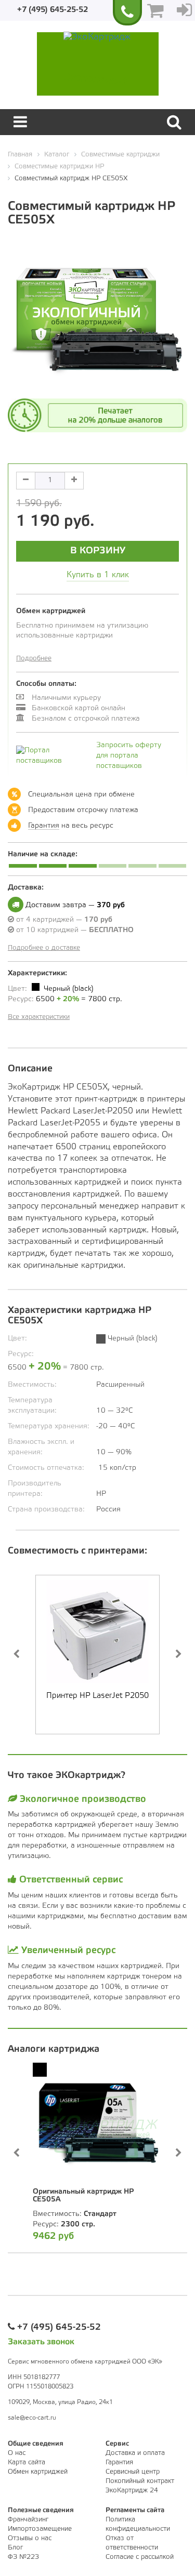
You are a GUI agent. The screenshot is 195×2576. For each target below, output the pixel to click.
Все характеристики (39, 1017)
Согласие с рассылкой (140, 2557)
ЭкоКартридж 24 (132, 2491)
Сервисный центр (133, 2472)
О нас (17, 2453)
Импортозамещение (40, 2529)
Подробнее (34, 659)
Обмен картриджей (38, 2472)
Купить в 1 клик (98, 575)
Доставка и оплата (135, 2453)
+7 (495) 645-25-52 (53, 10)
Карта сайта (27, 2462)
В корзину (98, 551)
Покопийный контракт (140, 2481)
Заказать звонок (41, 2342)
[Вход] (184, 10)
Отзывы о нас (30, 2538)
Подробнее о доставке (44, 948)
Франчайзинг (28, 2520)
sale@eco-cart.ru (32, 2418)
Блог (15, 2548)
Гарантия (44, 826)
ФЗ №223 (23, 2557)
